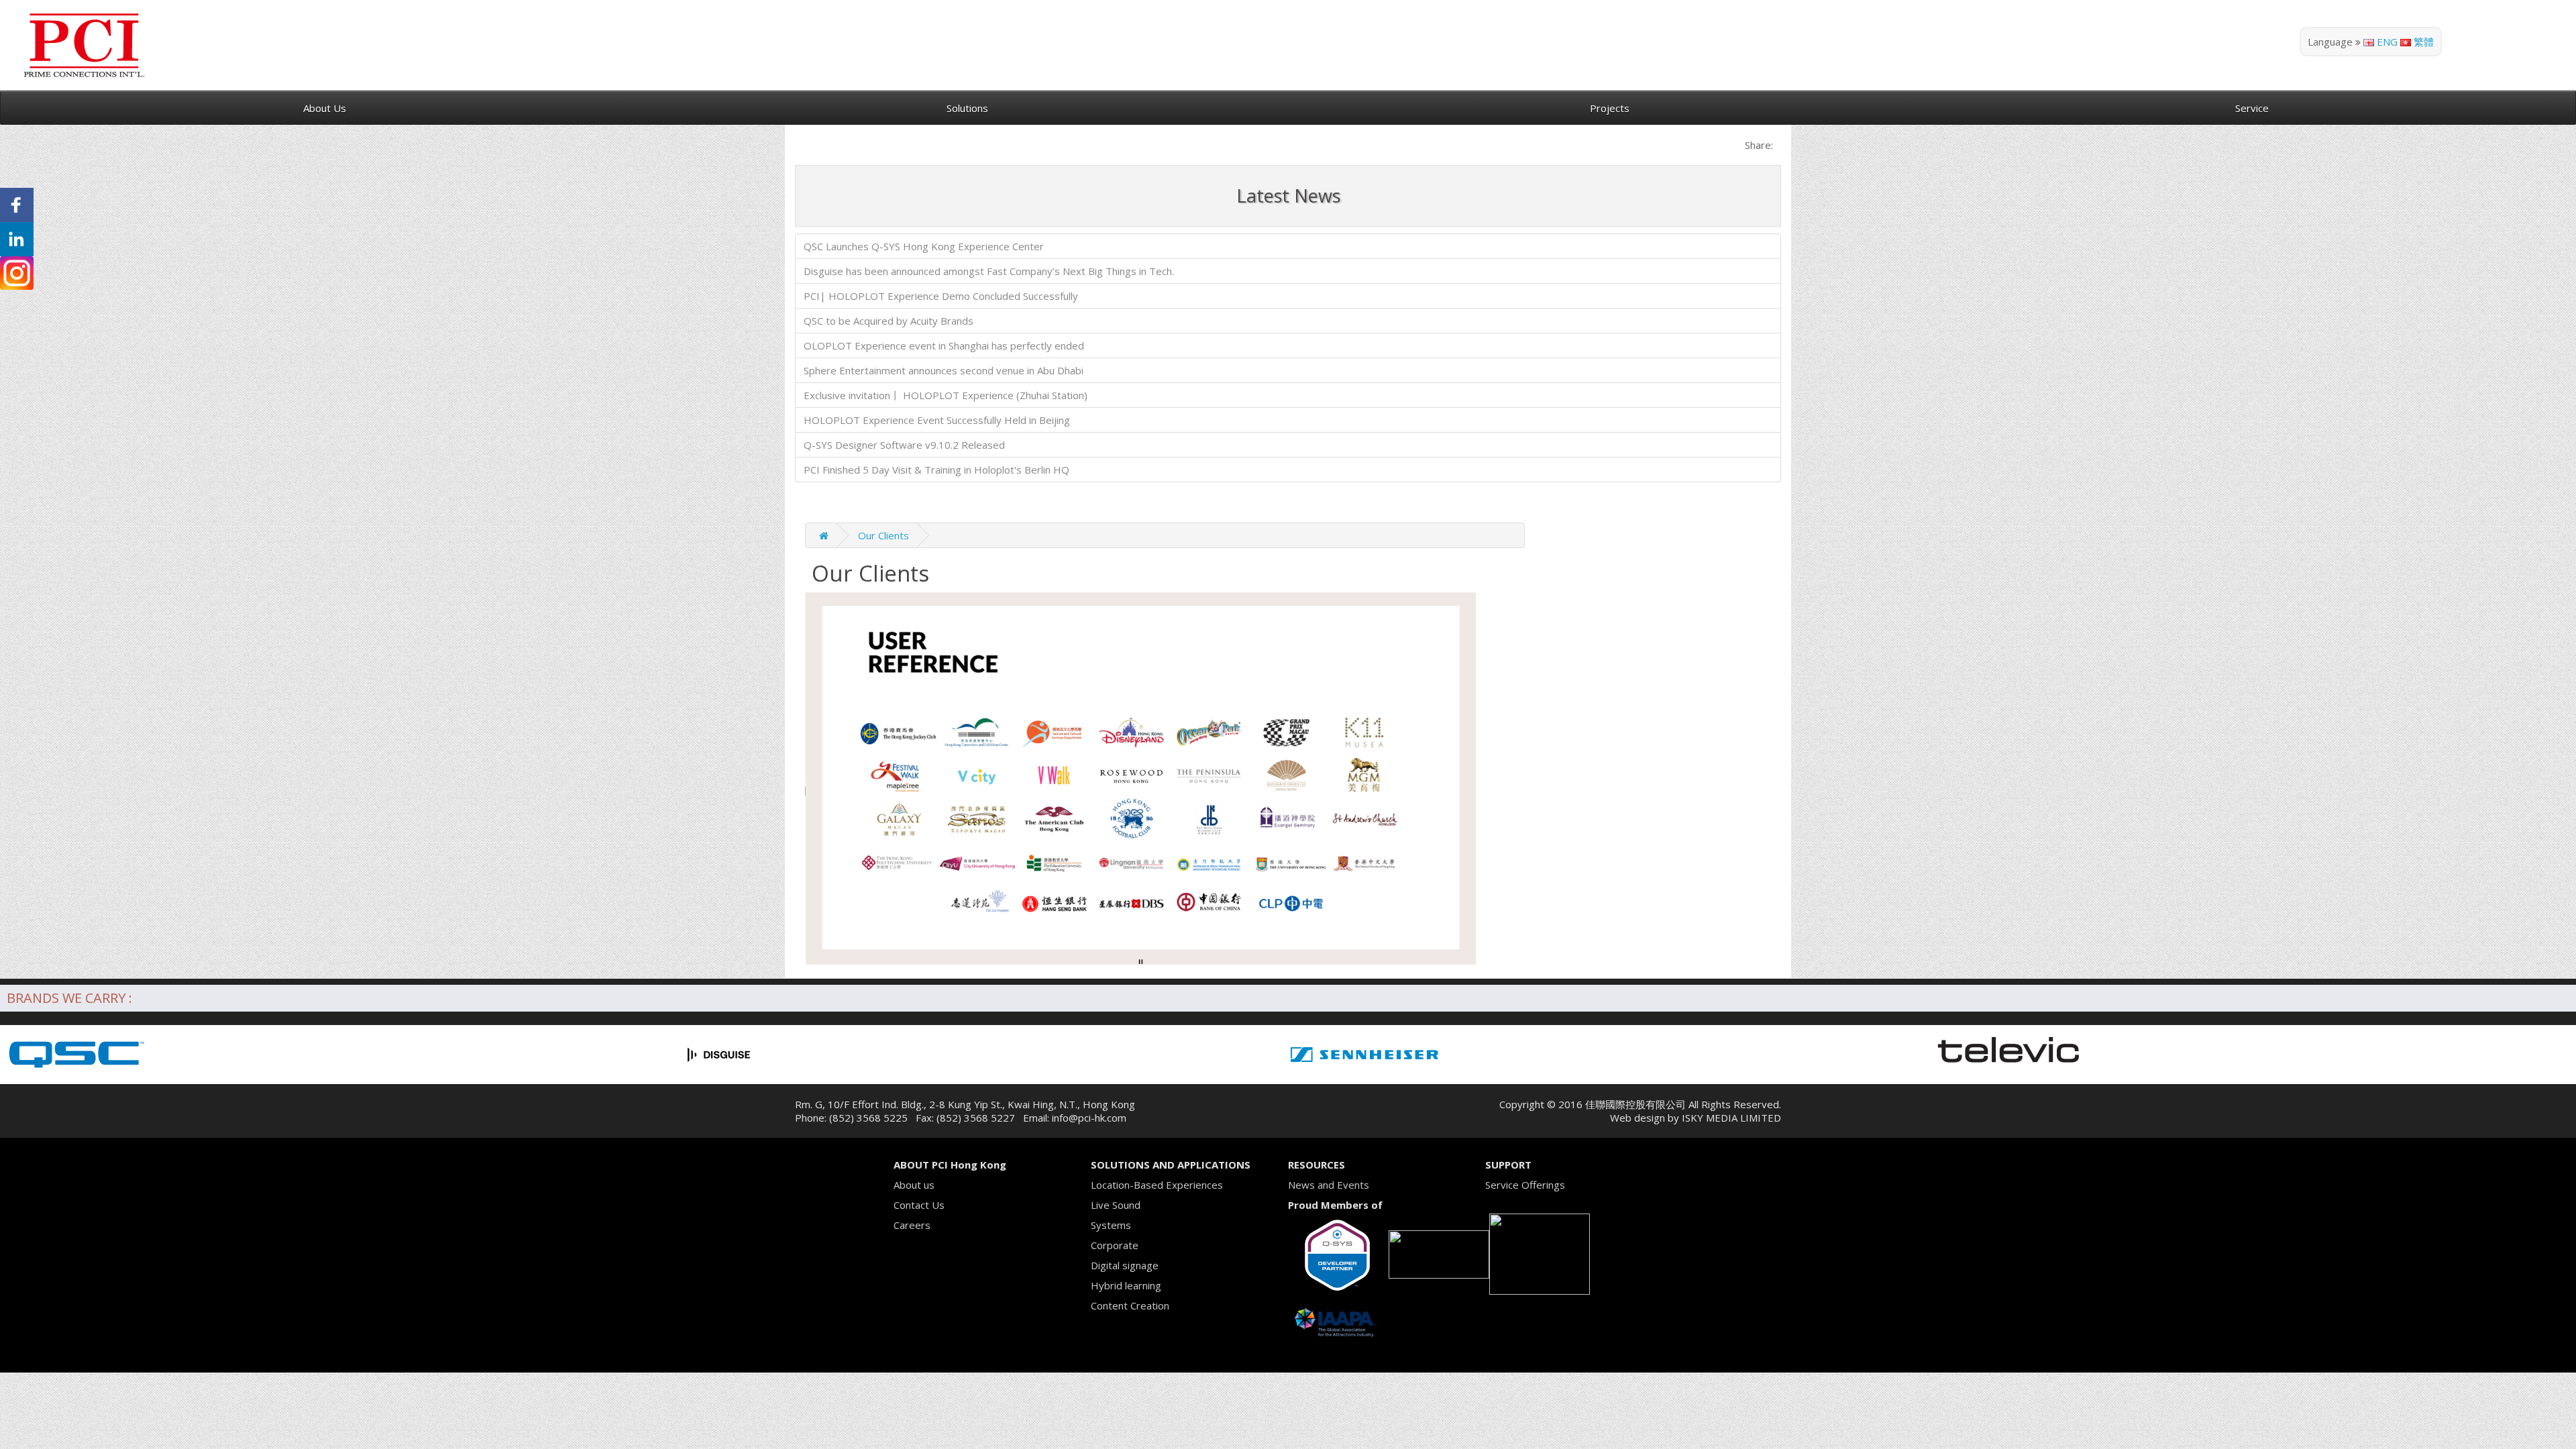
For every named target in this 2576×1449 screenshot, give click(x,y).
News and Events (1329, 1185)
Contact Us (919, 1205)
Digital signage (1125, 1265)
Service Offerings (1525, 1185)
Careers (912, 1225)
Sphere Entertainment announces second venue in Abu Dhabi (944, 370)
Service (2252, 108)
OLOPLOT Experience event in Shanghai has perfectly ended (944, 345)
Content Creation (1130, 1305)
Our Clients (883, 535)
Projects (1610, 108)
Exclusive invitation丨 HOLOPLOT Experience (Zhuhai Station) (946, 395)
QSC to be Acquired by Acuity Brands (889, 321)
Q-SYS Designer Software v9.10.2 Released (904, 445)
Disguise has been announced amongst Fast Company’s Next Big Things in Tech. (989, 271)
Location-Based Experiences (1157, 1185)
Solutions (967, 108)
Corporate (1115, 1245)
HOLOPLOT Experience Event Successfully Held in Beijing (937, 420)
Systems (1111, 1225)
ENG (2386, 42)
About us (914, 1185)
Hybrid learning (1126, 1285)
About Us (325, 108)
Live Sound (1116, 1205)
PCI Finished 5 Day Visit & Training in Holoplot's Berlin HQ (936, 470)
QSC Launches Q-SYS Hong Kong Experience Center (924, 246)
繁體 (2422, 42)
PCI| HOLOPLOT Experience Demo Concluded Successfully (941, 296)
